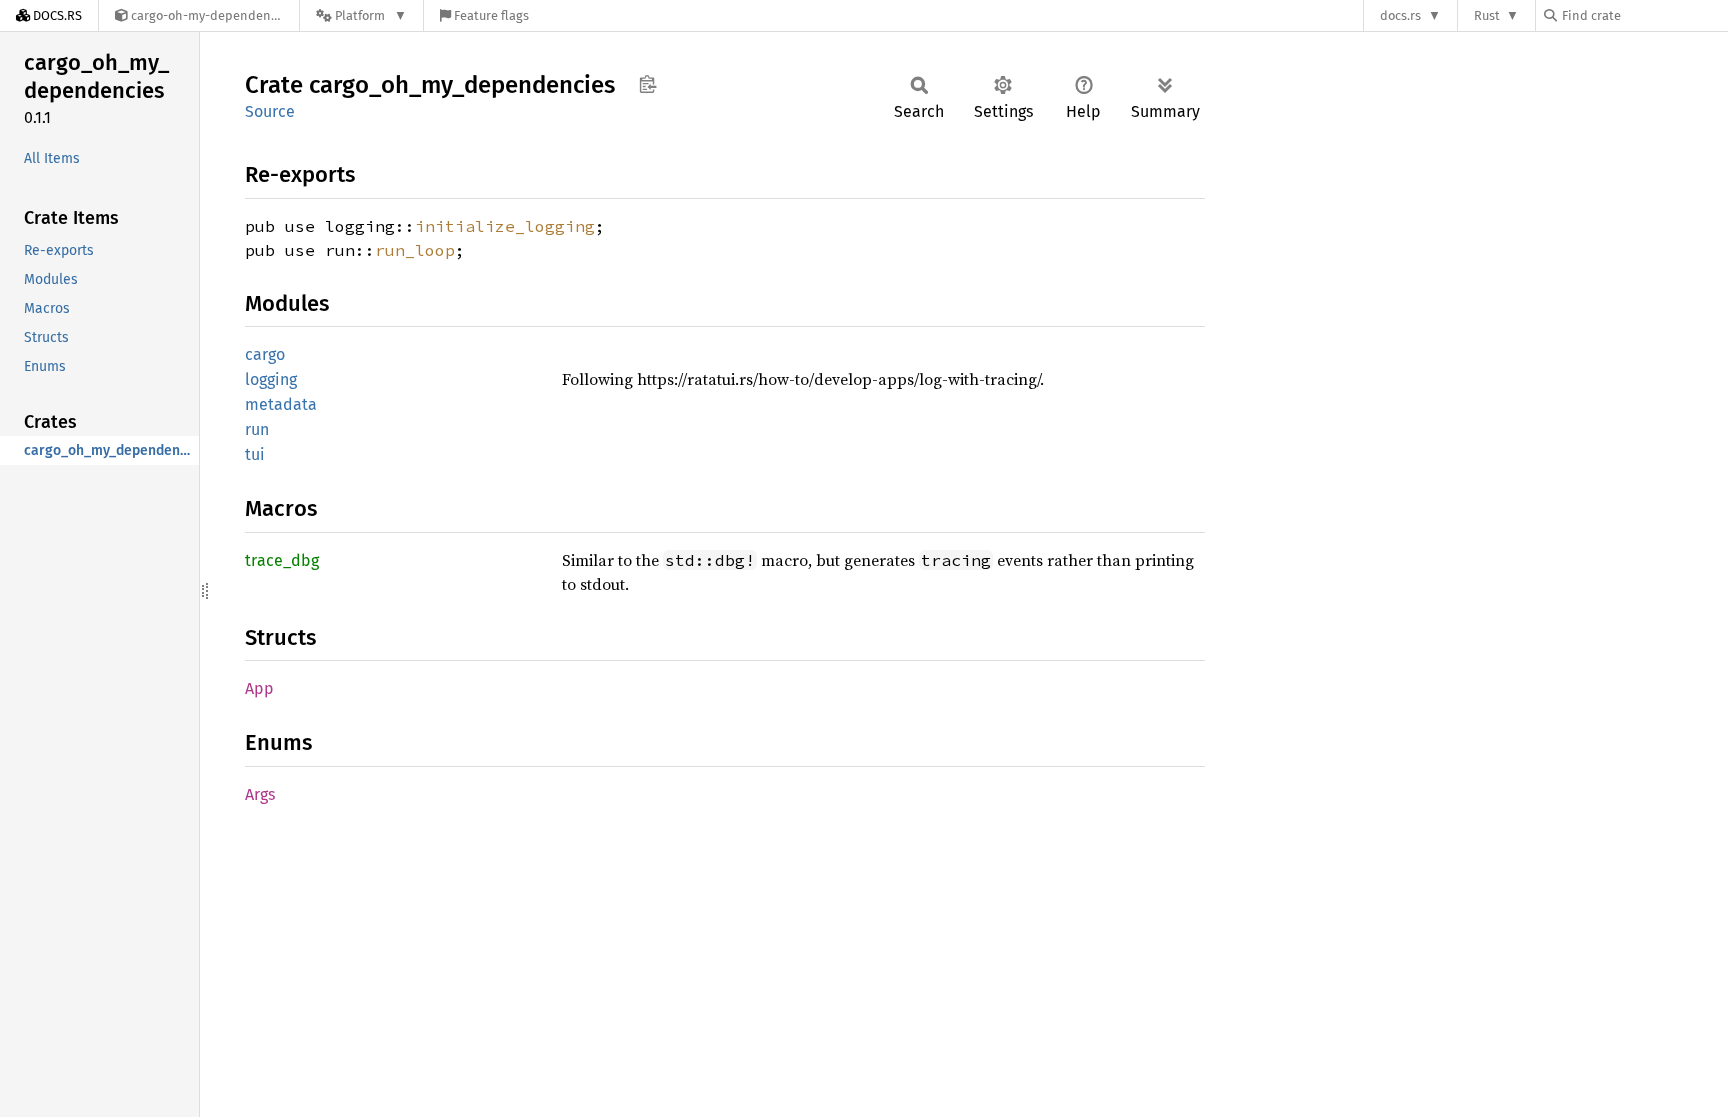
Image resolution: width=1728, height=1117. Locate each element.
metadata (281, 404)
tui (255, 454)
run (257, 429)
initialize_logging (505, 226)
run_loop (415, 250)
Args (260, 794)
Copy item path (647, 84)
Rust (1487, 15)
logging (271, 379)
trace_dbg (282, 560)
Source (270, 111)
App (259, 688)
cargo (265, 354)
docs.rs (1400, 15)
